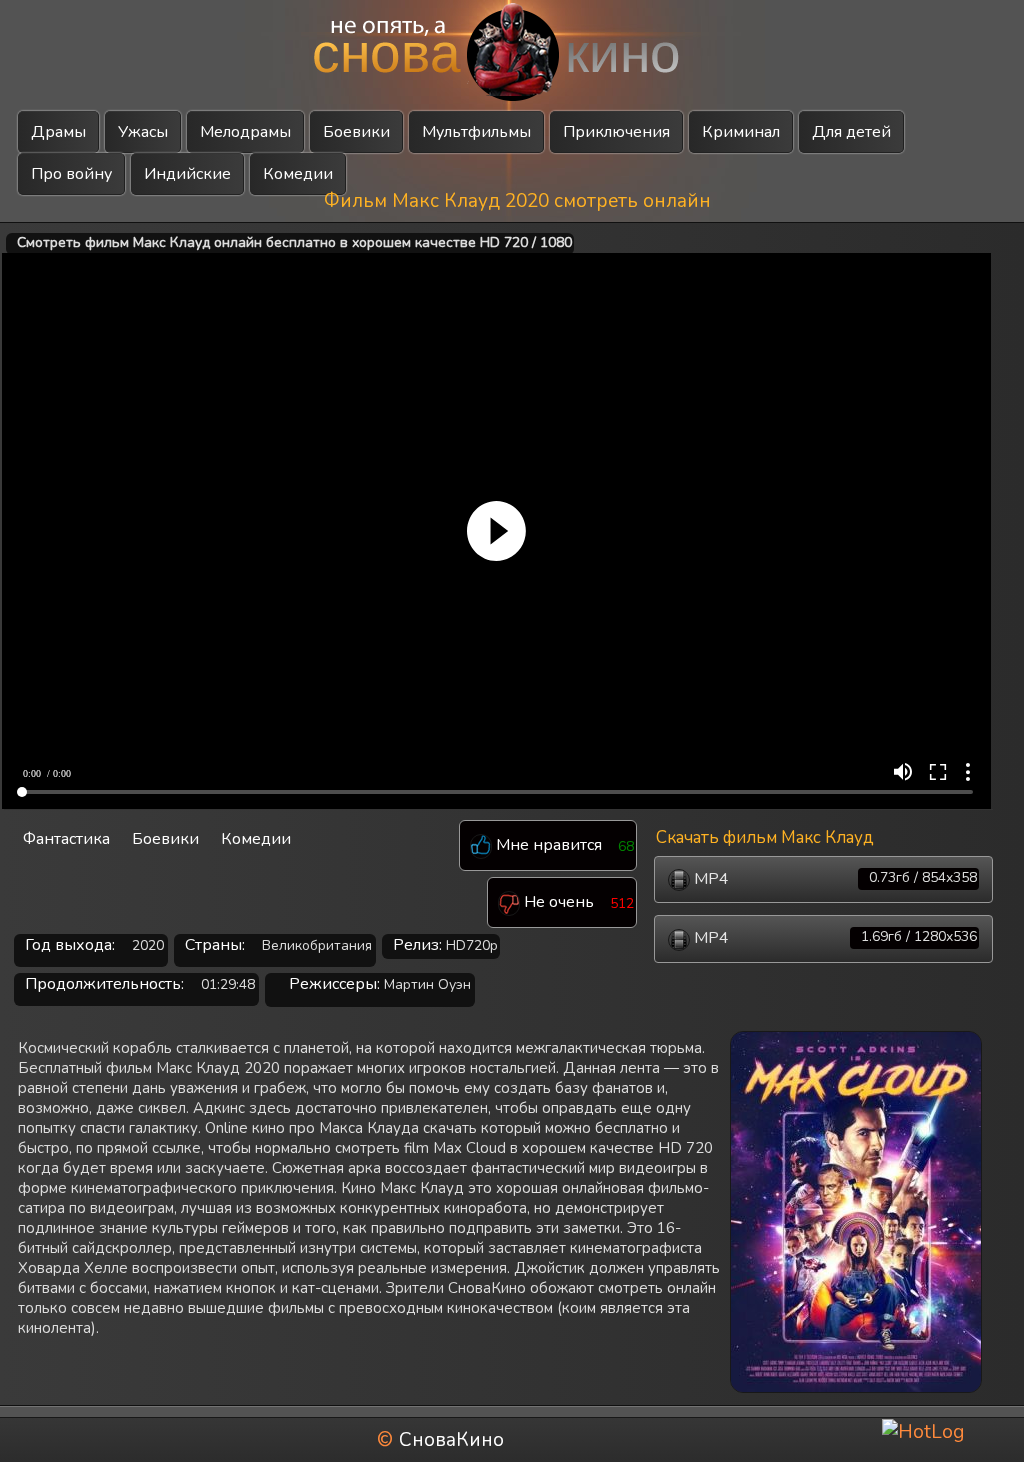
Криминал (741, 132)
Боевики (356, 132)
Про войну (71, 174)
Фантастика (66, 839)
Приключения (616, 132)
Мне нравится (547, 846)
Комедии (298, 174)
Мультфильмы (476, 132)
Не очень (557, 903)
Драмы (58, 132)
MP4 (833, 879)
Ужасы (143, 132)
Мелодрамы (245, 132)
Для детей (851, 132)
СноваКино (451, 1440)
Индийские (187, 174)
